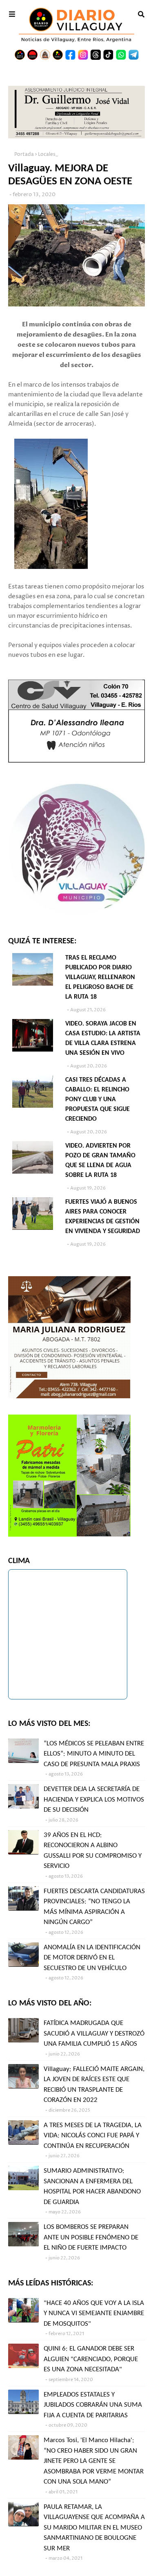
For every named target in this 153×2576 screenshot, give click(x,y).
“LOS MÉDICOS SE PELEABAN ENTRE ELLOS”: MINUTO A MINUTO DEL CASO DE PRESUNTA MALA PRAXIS (94, 1754)
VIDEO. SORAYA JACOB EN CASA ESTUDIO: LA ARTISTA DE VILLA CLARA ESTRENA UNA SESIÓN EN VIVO (103, 1039)
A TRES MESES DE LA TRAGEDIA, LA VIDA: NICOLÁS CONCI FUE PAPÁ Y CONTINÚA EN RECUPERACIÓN (93, 2136)
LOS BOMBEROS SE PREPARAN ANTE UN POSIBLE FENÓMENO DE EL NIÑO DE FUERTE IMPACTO (91, 2237)
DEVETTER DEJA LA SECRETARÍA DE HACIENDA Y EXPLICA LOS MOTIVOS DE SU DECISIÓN (94, 1800)
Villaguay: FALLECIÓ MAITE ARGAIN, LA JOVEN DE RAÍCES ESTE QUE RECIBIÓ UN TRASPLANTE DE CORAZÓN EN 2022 (94, 2085)
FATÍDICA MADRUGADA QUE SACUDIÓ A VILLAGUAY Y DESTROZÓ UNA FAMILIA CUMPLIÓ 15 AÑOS (94, 2034)
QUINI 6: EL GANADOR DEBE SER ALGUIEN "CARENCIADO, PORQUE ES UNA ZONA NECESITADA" (91, 2359)
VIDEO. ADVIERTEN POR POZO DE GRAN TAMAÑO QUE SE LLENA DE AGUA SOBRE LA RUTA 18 (100, 1161)
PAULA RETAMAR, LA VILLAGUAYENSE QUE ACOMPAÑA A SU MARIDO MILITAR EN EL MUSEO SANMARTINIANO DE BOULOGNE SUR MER (94, 2528)
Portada (24, 154)
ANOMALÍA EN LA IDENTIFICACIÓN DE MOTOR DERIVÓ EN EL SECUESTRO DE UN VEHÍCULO (92, 1958)
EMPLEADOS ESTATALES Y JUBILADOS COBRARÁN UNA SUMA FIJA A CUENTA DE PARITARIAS (93, 2405)
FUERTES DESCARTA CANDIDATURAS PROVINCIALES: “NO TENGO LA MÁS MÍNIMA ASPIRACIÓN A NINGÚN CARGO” (94, 1907)
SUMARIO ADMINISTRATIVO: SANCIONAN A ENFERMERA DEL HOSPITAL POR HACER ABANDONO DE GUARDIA (92, 2187)
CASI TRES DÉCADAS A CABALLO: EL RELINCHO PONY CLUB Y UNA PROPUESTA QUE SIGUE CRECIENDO (98, 1100)
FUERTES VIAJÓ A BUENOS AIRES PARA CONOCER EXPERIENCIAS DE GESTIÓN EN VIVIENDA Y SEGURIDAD (103, 1217)
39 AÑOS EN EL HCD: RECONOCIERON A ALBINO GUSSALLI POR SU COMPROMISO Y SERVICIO (93, 1851)
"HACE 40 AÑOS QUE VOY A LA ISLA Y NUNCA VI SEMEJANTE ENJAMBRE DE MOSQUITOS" (94, 2314)
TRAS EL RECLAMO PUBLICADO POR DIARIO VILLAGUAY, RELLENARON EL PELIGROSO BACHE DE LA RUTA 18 (100, 977)
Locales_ (48, 154)
